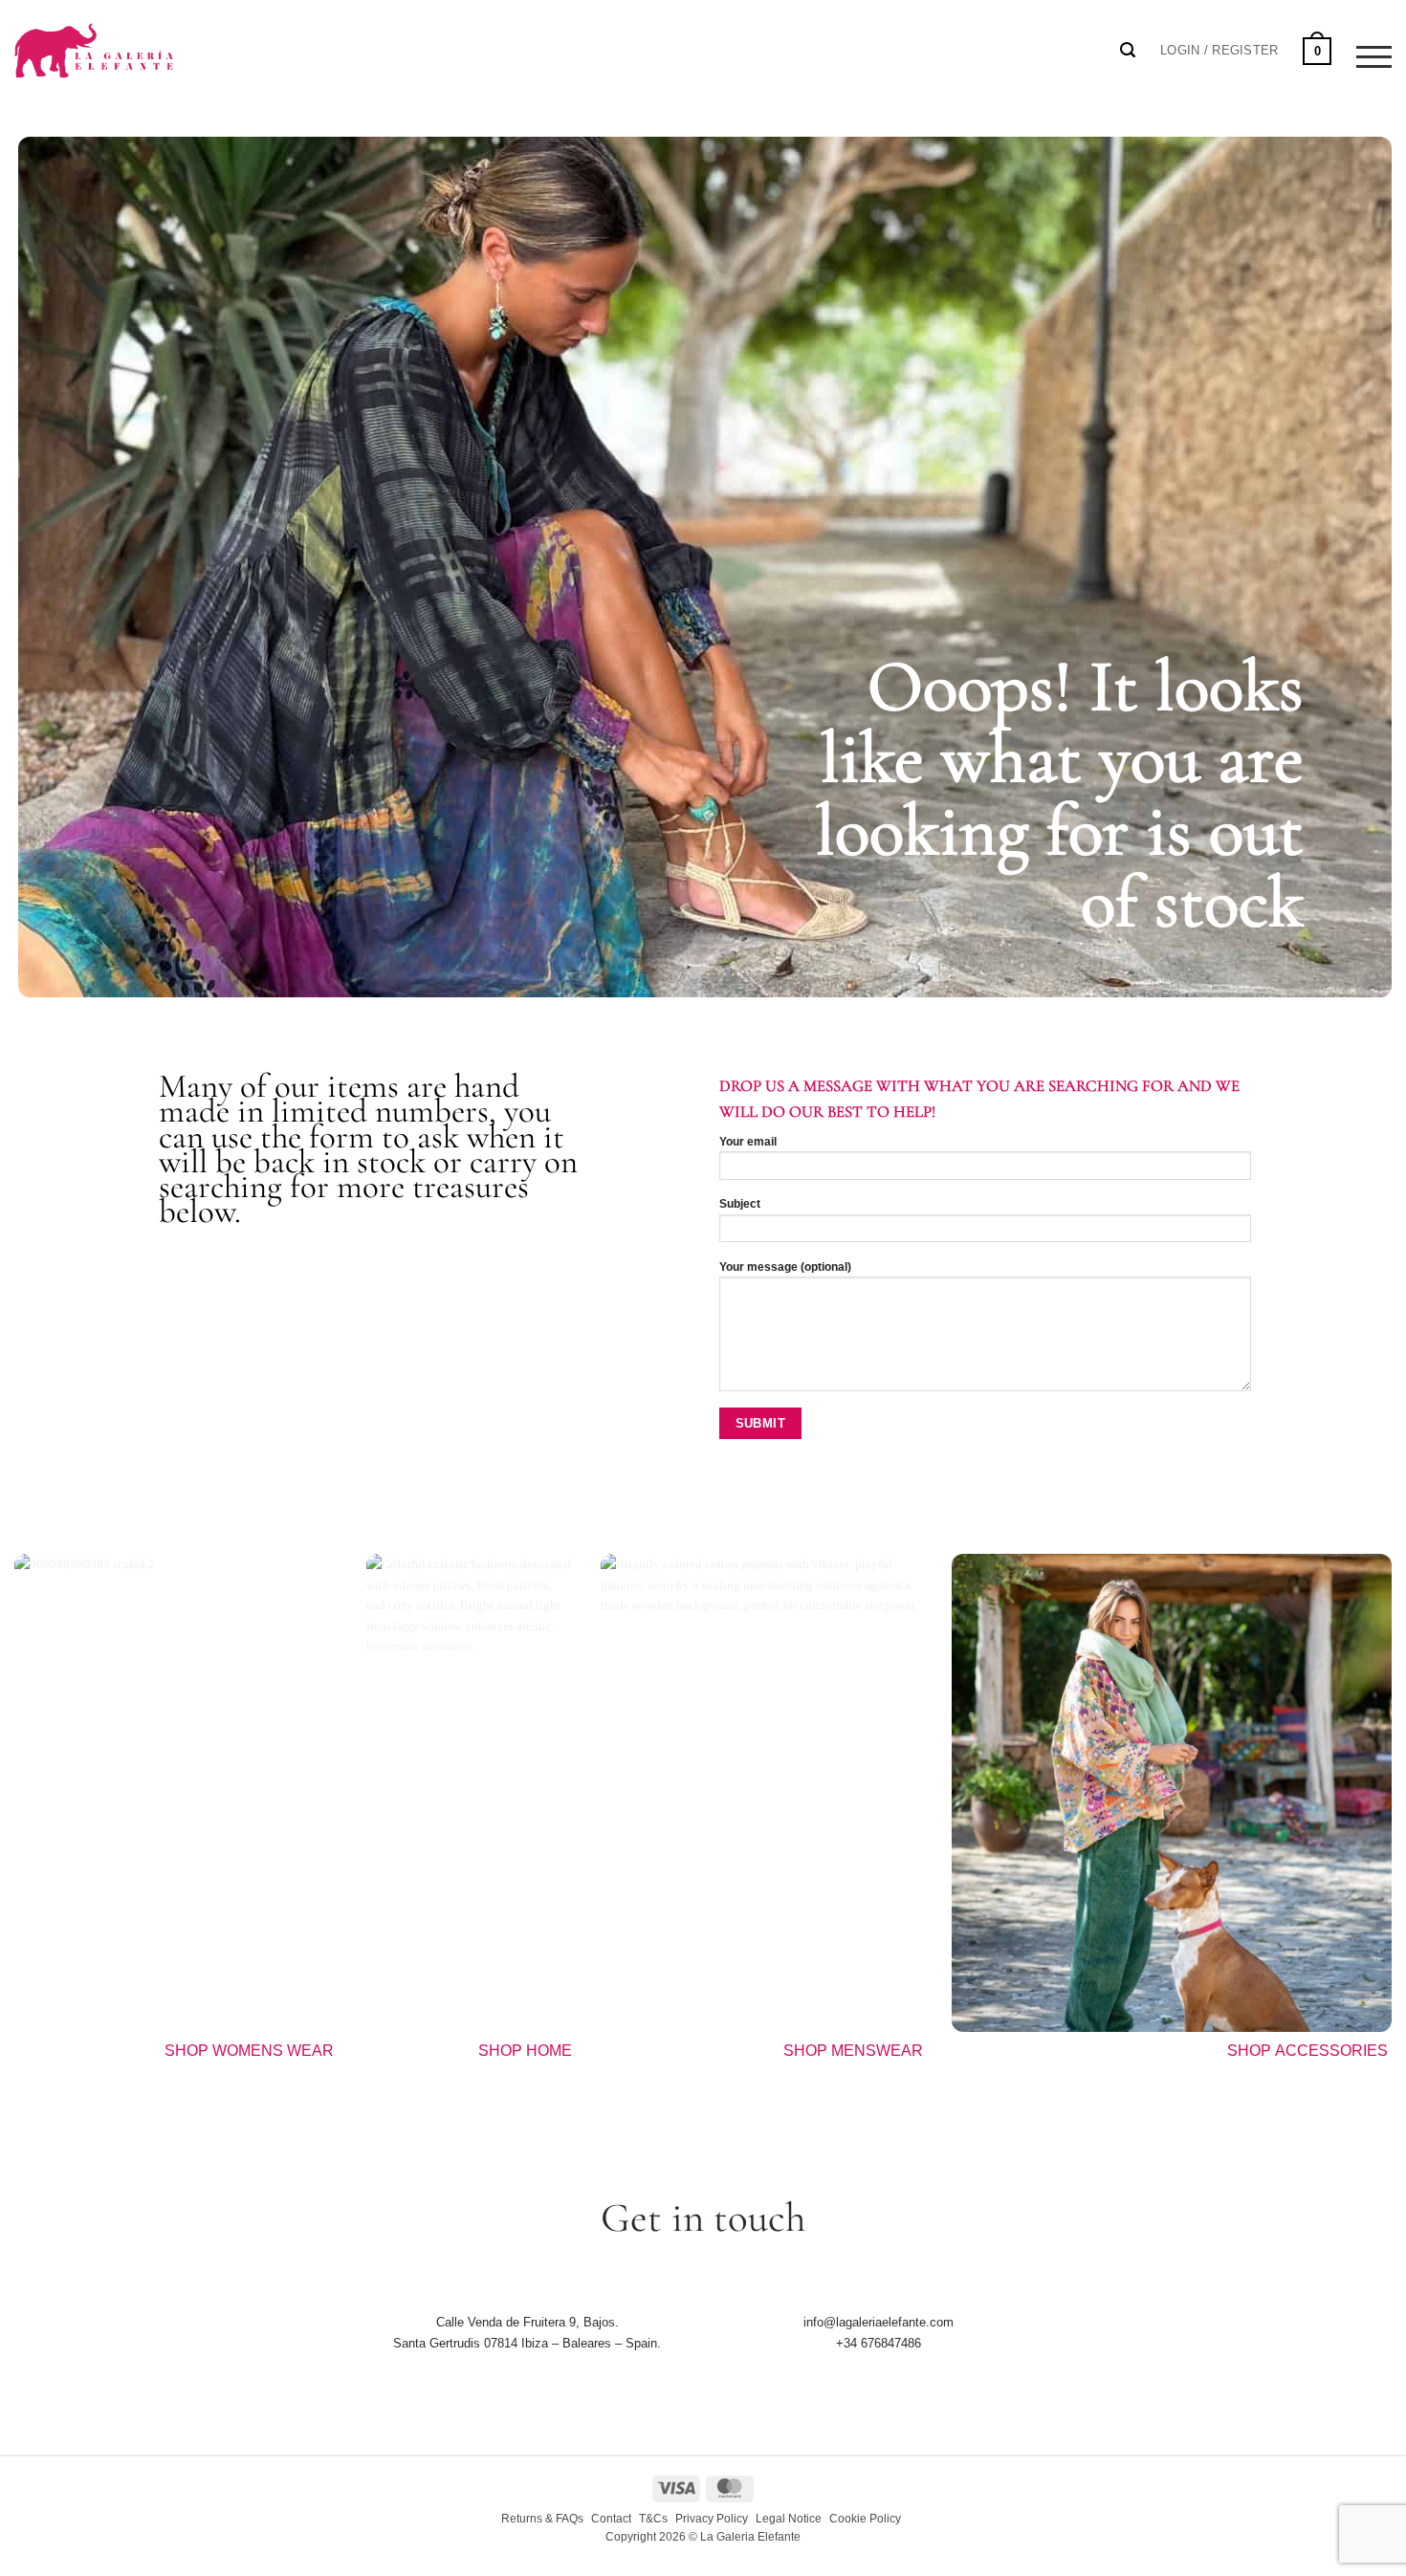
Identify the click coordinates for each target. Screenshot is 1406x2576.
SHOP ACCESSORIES (1309, 2051)
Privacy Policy (712, 2519)
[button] (1219, 51)
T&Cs (653, 2519)
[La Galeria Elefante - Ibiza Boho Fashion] (159, 40)
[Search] (1128, 50)
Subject (740, 1204)
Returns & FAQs (542, 2519)
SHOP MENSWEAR (853, 2051)
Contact (611, 2519)
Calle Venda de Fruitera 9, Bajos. (527, 2322)
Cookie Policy (865, 2519)
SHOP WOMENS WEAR (249, 2051)
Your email (748, 1142)
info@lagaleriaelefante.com (879, 2322)
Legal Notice (789, 2519)
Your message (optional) (785, 1267)
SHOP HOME (525, 2051)
